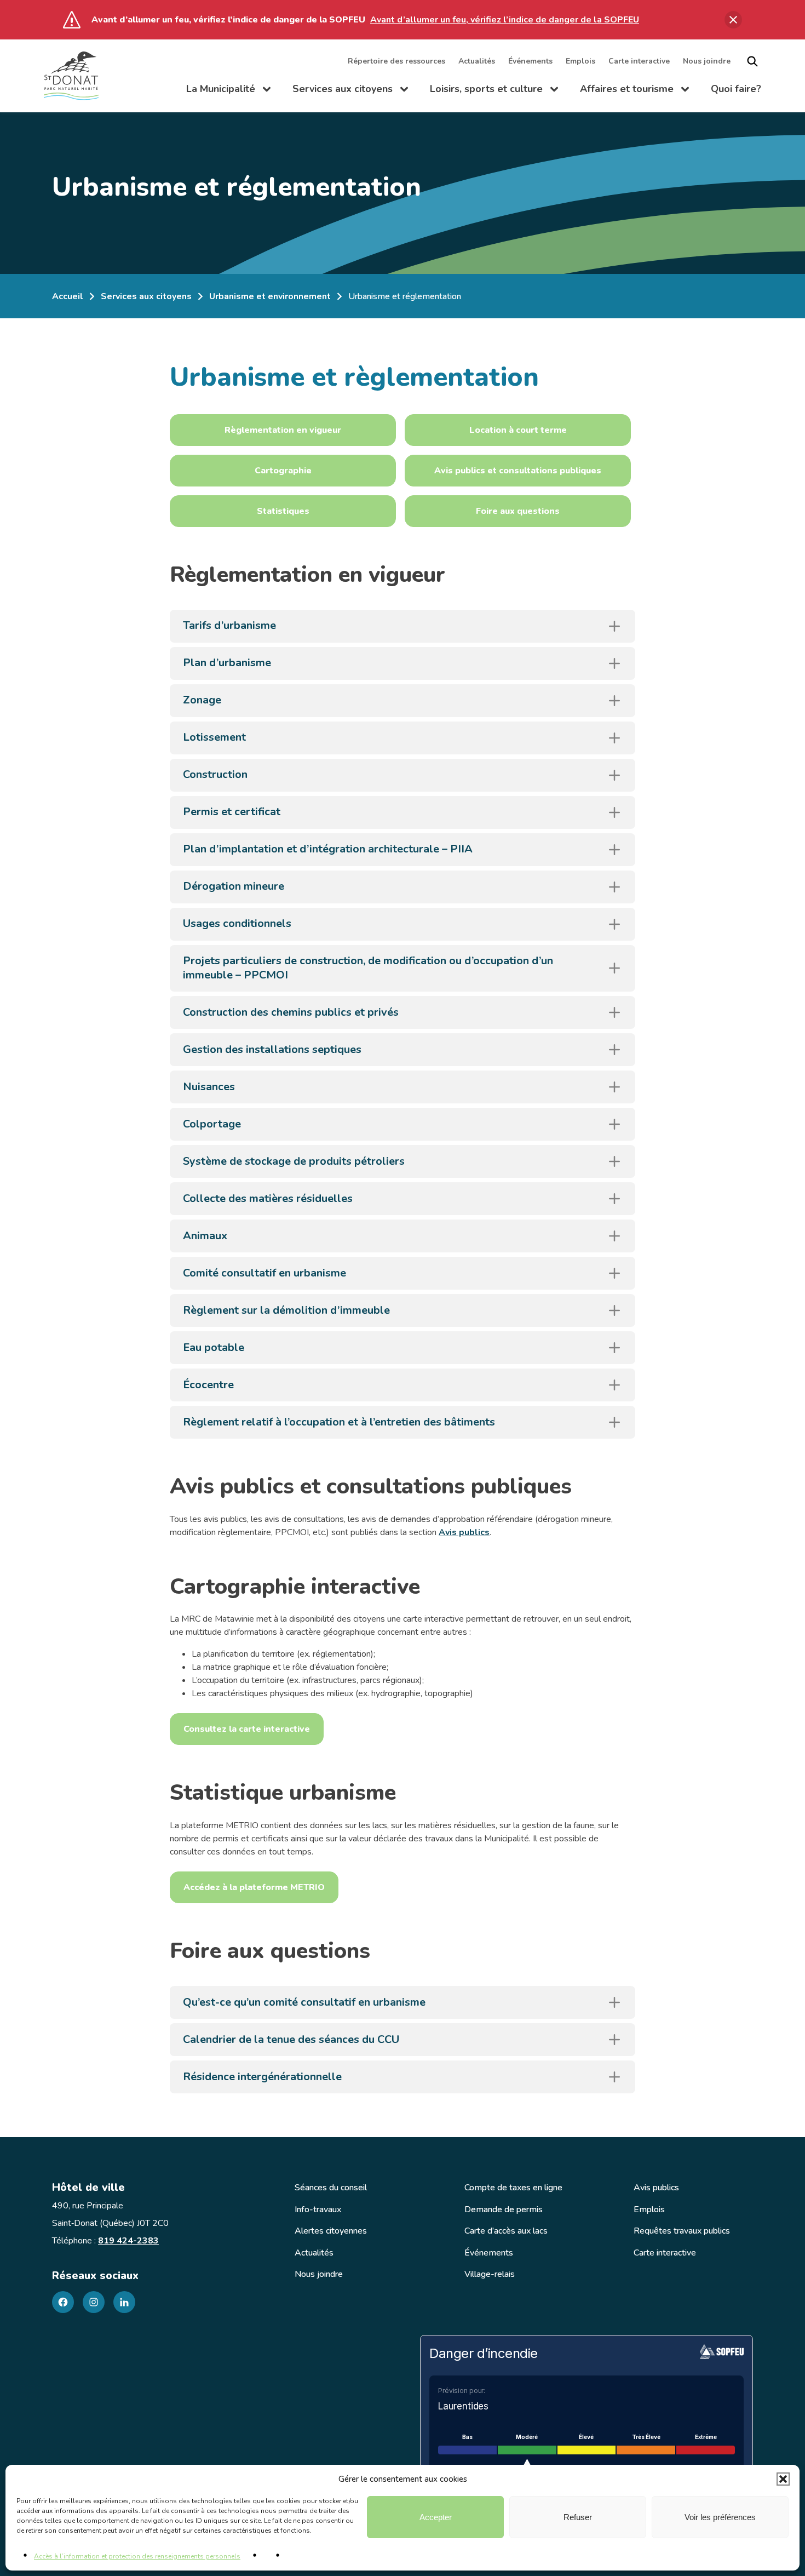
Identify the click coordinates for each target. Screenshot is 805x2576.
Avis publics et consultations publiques (518, 471)
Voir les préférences (720, 2517)
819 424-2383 (128, 2241)
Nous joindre (707, 61)
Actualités (477, 61)
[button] (783, 2479)
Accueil (68, 296)
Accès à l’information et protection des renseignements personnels (137, 2556)
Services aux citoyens (350, 91)
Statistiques (283, 511)
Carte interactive (639, 61)
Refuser (578, 2517)
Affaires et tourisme (634, 91)
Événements (530, 61)
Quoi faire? (736, 89)
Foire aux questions (518, 511)
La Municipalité (228, 91)
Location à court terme (518, 430)
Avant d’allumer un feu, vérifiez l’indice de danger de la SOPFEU (505, 20)
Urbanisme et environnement (270, 296)
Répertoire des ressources (396, 61)
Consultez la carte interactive (247, 1729)
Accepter (436, 2517)
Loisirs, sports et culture (494, 91)
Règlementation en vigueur (283, 430)
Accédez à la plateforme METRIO (254, 1887)
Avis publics (464, 1532)
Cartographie (283, 471)
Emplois (580, 61)
